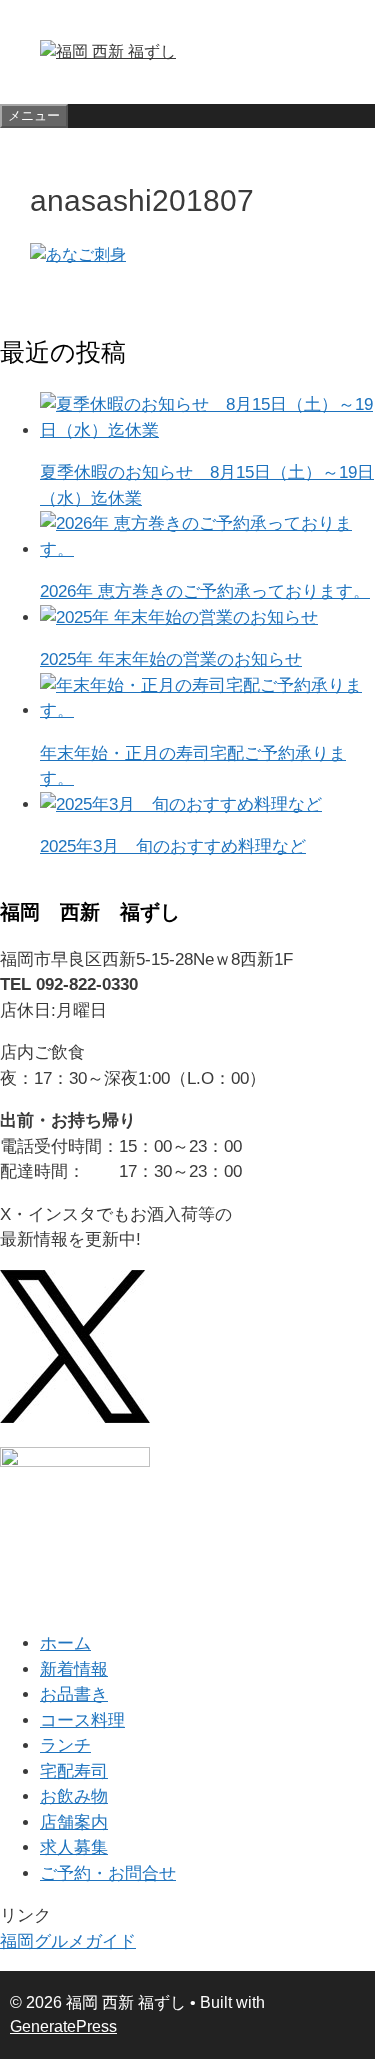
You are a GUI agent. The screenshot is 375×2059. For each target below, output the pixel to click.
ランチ (65, 1745)
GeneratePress (63, 2026)
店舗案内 (74, 1822)
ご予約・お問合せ (108, 1873)
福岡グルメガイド (68, 1941)
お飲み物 (74, 1796)
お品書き (74, 1694)
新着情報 (74, 1669)
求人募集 (74, 1847)
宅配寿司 (74, 1771)
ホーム (65, 1643)
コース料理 (82, 1720)
